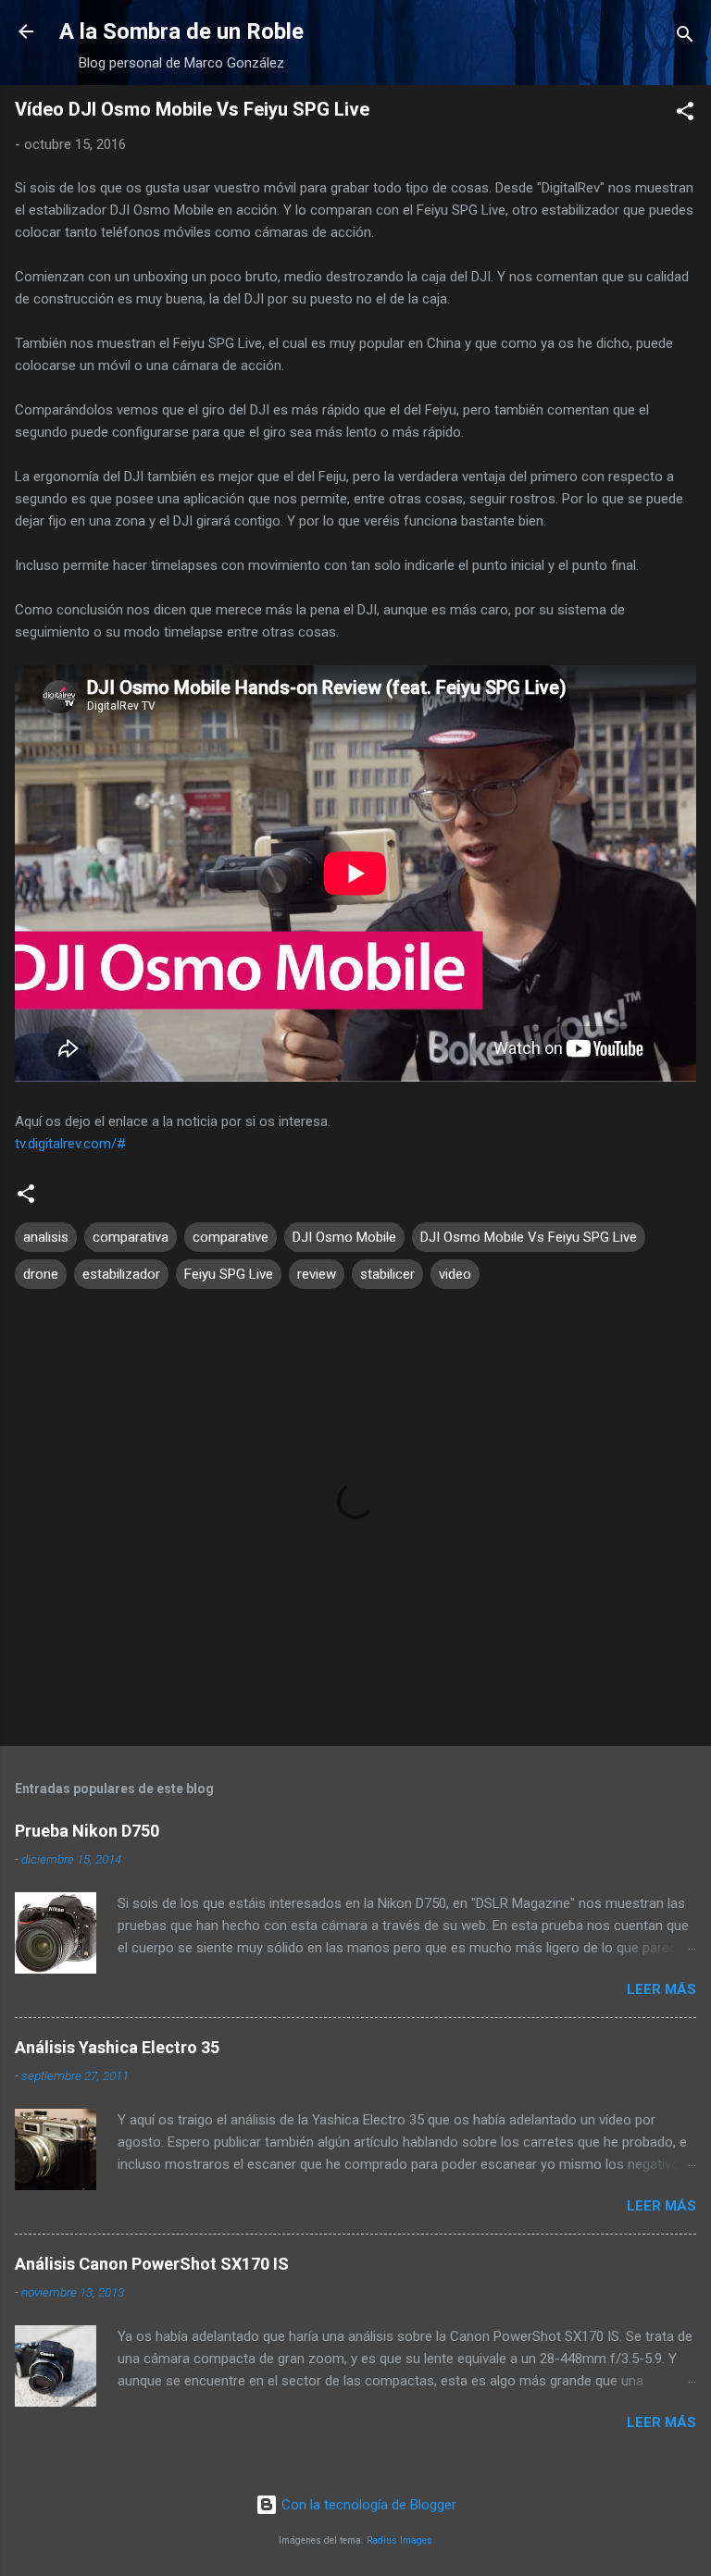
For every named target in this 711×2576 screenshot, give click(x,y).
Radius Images (399, 2540)
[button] (685, 114)
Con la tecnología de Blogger (367, 2505)
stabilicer (387, 1274)
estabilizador (121, 1274)
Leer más (661, 1989)
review (317, 1274)
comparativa (131, 1237)
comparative (231, 1237)
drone (41, 1274)
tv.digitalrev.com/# (70, 1144)
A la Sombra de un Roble (181, 31)
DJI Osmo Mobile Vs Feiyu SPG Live (529, 1237)
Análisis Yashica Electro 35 (117, 2047)
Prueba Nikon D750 (87, 1831)
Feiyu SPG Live (229, 1274)
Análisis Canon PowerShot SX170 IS (152, 2264)
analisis (46, 1237)
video (455, 1274)
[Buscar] (685, 37)
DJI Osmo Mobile (344, 1237)
